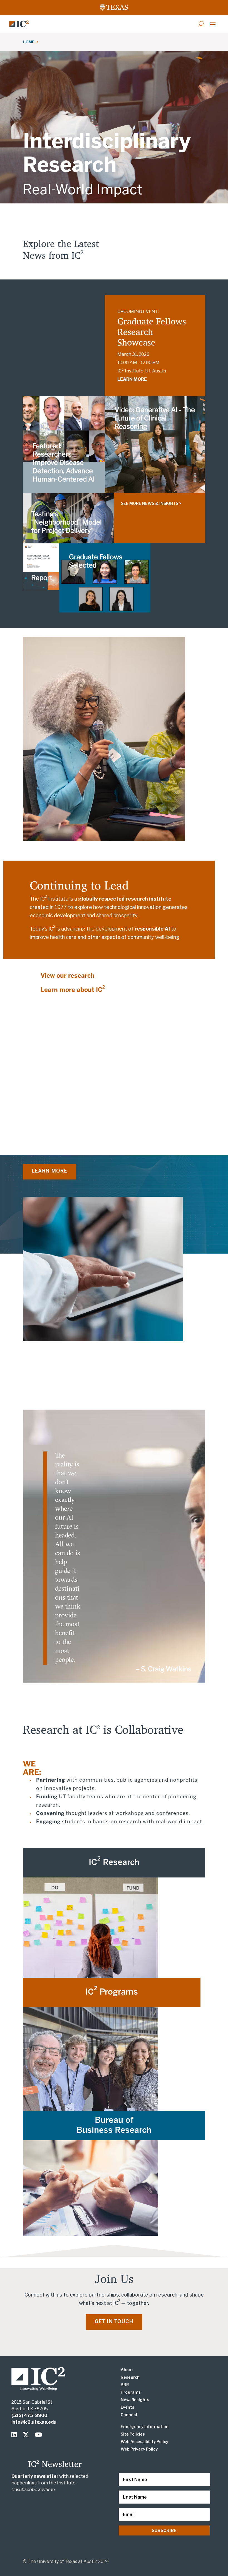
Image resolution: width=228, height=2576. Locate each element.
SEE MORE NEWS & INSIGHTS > (151, 503)
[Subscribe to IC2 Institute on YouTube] (39, 2435)
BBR (125, 2385)
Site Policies (133, 2434)
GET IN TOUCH (114, 2322)
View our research (68, 976)
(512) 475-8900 (29, 2415)
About (127, 2370)
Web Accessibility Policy (144, 2442)
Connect (129, 2415)
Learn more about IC (73, 990)
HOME (29, 42)
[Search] (201, 24)
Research (130, 2377)
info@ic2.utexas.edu (34, 2422)
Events (127, 2407)
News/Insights (135, 2400)
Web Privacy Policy (139, 2449)
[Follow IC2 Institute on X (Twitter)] (27, 2435)
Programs (131, 2392)
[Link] (19, 24)
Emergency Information (145, 2427)
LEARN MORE (132, 379)
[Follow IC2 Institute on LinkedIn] (15, 2435)
